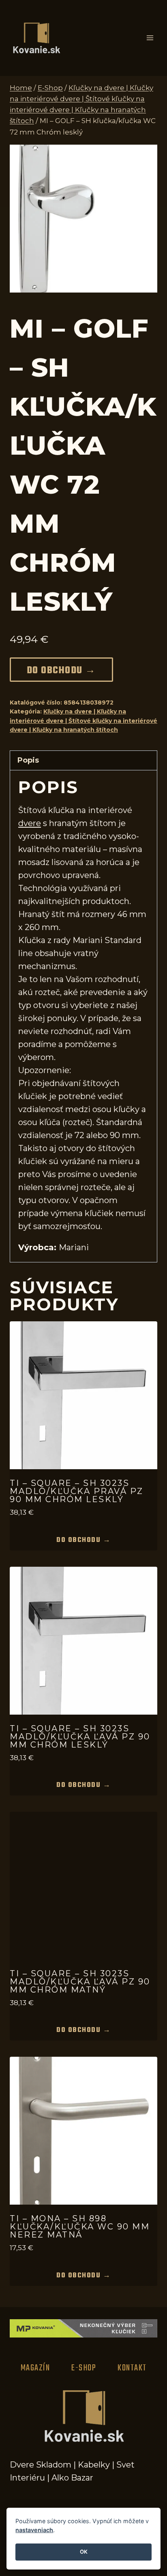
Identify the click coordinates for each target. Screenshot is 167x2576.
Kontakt (132, 2368)
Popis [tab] (28, 760)
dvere (30, 823)
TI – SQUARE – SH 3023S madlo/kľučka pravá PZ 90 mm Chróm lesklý (77, 1491)
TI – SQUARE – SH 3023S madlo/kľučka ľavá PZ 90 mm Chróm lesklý (80, 1737)
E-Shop (84, 2368)
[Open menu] (150, 38)
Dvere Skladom (41, 2465)
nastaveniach (34, 2530)
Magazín (35, 2368)
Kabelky (94, 2465)
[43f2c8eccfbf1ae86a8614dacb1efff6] (83, 219)
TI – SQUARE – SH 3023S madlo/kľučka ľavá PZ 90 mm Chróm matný (80, 1982)
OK (84, 2552)
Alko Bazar (72, 2478)
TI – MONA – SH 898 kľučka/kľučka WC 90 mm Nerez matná (80, 2227)
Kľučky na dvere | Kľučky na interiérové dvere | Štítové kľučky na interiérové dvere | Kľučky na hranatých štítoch (83, 721)
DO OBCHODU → (61, 671)
